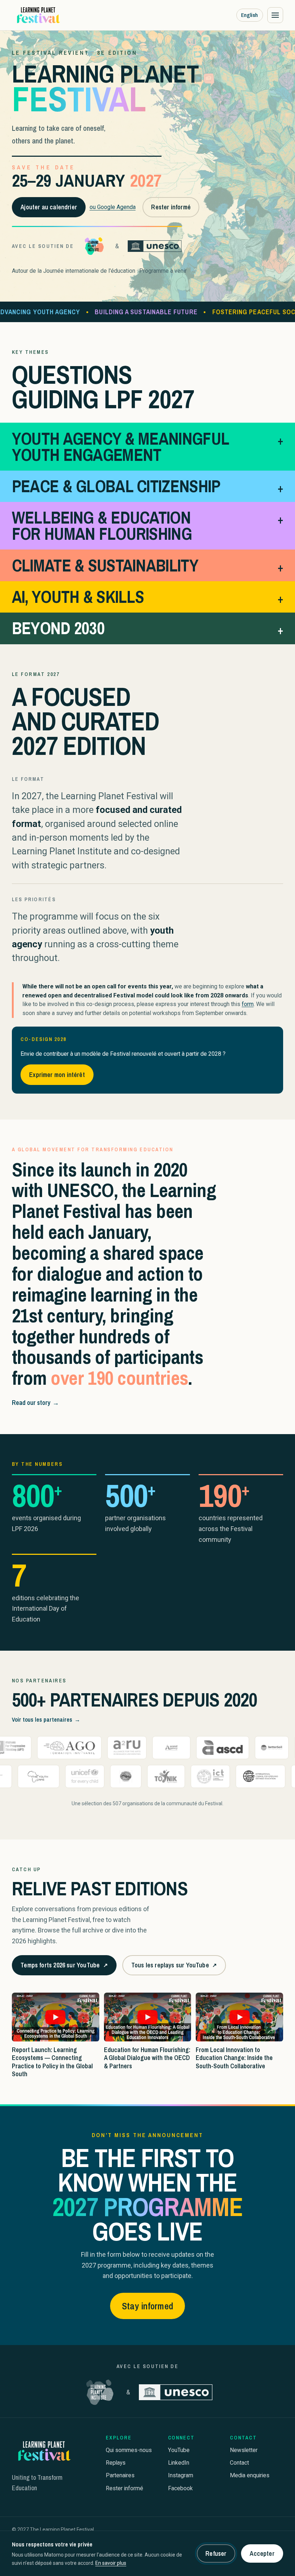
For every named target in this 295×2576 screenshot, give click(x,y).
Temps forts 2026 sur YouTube (64, 1968)
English (249, 15)
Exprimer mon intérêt (57, 1075)
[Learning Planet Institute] (94, 246)
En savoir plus (111, 2563)
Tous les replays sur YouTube (174, 1968)
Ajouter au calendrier (49, 207)
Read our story (35, 1403)
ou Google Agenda (113, 207)
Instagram (181, 2475)
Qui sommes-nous (129, 2450)
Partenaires (120, 2475)
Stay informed (147, 2306)
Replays (116, 2463)
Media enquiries (250, 2475)
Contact (239, 2463)
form (248, 1004)
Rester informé (171, 207)
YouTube (179, 2450)
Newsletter (244, 2450)
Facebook (180, 2488)
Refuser (216, 2553)
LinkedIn (179, 2463)
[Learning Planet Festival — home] (38, 15)
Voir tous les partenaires (46, 1719)
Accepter (262, 2553)
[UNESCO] (155, 246)
